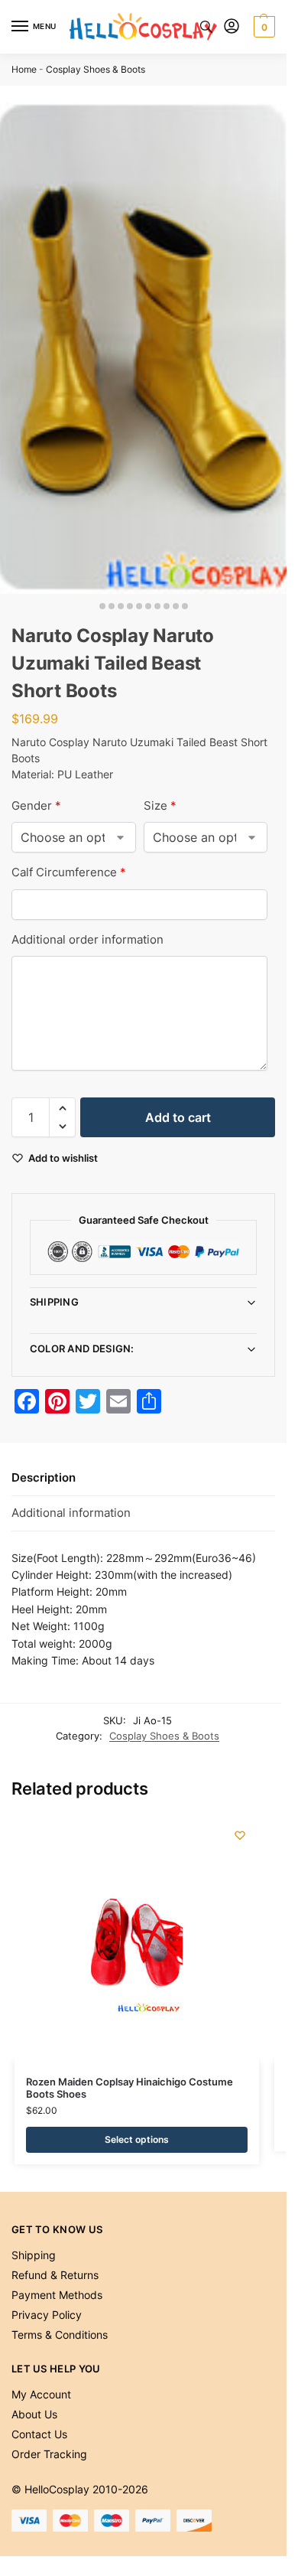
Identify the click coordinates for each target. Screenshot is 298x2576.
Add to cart (178, 1117)
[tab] (143, 1479)
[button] (262, 27)
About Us (34, 2414)
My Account (41, 2394)
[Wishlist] (240, 1835)
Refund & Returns (55, 2275)
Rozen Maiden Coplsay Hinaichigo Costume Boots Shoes (130, 2088)
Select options (137, 2139)
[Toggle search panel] (206, 27)
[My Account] (232, 27)
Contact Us (39, 2434)
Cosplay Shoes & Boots (96, 69)
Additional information (71, 1513)
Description (44, 1477)
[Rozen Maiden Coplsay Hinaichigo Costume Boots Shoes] (137, 1939)
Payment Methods (57, 2295)
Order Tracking (49, 2454)
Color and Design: (82, 1348)
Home (24, 69)
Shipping (54, 1302)
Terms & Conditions (60, 2335)
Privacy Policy (47, 2315)
